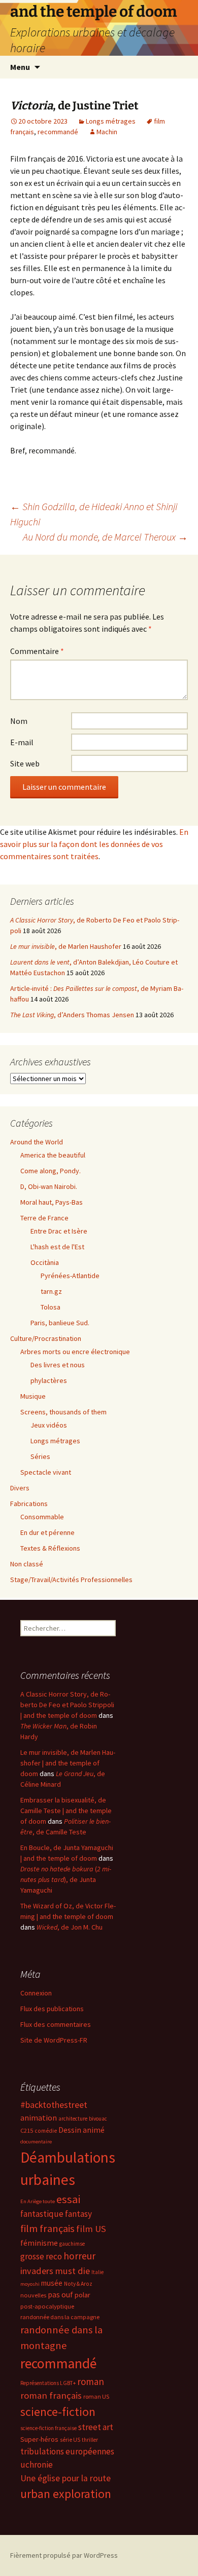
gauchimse (72, 2244)
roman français (51, 2395)
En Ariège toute (38, 2201)
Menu (20, 67)
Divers (20, 1488)
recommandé (58, 132)
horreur (79, 2256)
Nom (19, 721)
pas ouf (60, 2295)
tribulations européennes (67, 2451)
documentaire (36, 2142)
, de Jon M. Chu (70, 1927)
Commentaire (37, 651)
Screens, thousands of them (63, 1412)
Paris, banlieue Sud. (60, 1323)
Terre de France (44, 1218)
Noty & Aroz (78, 2284)
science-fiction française (48, 2428)
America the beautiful (53, 1155)
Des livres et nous (58, 1365)
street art (96, 2427)
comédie (46, 2131)
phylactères (49, 1380)
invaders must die (55, 2271)
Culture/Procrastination (46, 1338)
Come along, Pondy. (51, 1171)
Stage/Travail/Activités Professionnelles (71, 1580)
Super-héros (39, 2439)
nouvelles (33, 2295)
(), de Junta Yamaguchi (66, 1879)
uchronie (37, 2465)
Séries (40, 1456)
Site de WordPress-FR (54, 2040)
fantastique (42, 2214)
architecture (73, 2119)
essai (68, 2199)
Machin (107, 132)
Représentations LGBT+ (48, 2383)
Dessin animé (81, 2130)
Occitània (45, 1262)
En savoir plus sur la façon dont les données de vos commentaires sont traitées (94, 844)
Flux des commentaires (56, 2024)
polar (82, 2295)
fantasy (78, 2214)
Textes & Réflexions (50, 1548)
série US (70, 2440)
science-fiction (58, 2412)
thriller (90, 2440)
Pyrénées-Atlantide (70, 1276)
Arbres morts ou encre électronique (75, 1352)
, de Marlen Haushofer (66, 946)
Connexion (36, 1993)
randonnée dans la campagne (60, 2317)
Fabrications (29, 1504)
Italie (97, 2272)
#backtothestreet (54, 2105)
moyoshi (30, 2284)
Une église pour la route (65, 2478)
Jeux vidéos (49, 1425)
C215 (27, 2130)
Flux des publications (52, 2009)
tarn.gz (51, 1291)
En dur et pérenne (47, 1532)
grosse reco (41, 2256)
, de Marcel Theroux (105, 537)
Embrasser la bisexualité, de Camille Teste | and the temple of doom (66, 1811)
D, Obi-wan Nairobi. (49, 1186)
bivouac (98, 2119)
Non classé (27, 1564)
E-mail (22, 742)
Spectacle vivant (46, 1472)
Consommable (42, 1517)
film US (91, 2229)
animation (39, 2118)
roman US (96, 2396)
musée (52, 2283)
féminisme (39, 2243)
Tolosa (51, 1307)
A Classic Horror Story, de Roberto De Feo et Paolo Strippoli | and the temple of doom (67, 1705)
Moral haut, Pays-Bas (52, 1202)
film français (47, 2228)
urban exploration (66, 2494)
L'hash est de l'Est (57, 1247)
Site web (25, 763)
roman (91, 2381)
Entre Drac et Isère (59, 1231)
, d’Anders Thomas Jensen (72, 1015)
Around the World (37, 1142)
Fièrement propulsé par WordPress (64, 2555)
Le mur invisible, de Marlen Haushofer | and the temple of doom (68, 1763)
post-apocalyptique (47, 2306)
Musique (33, 1396)
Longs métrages (111, 121)
